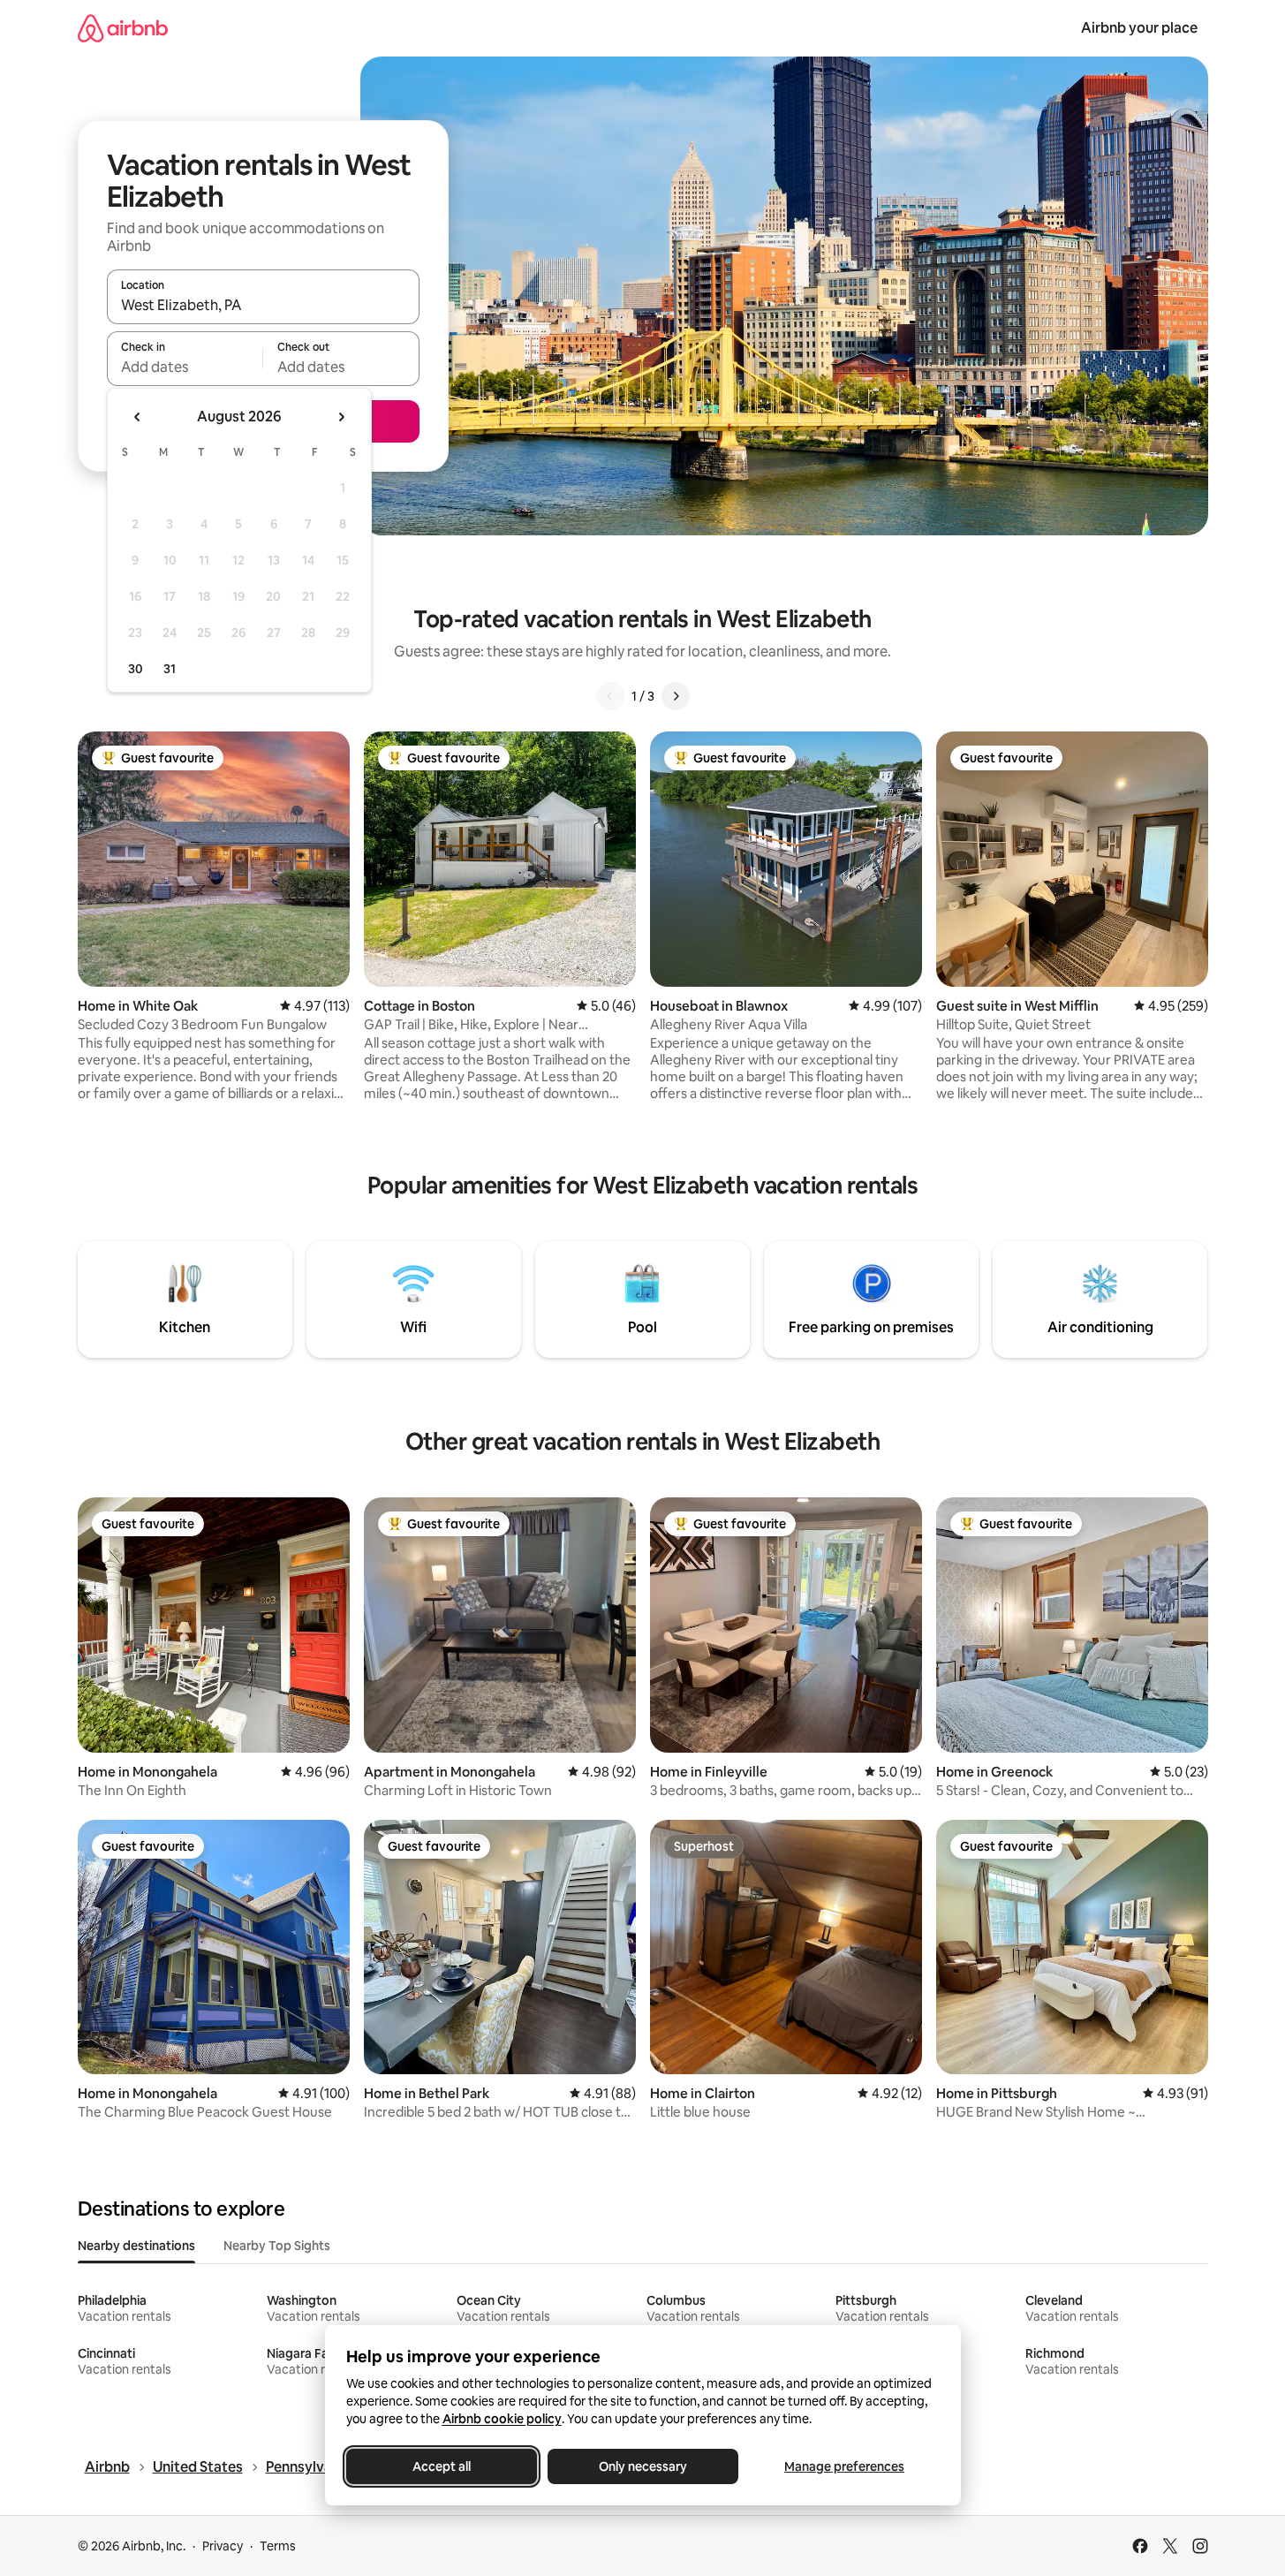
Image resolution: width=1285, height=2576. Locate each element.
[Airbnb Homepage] (123, 28)
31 (170, 669)
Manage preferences (844, 2466)
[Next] (676, 696)
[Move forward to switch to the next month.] (341, 417)
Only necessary (643, 2466)
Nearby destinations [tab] (136, 2246)
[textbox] (185, 367)
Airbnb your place (1139, 28)
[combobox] (263, 305)
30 (136, 669)
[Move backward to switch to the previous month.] (138, 417)
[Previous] (610, 696)
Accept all (442, 2466)
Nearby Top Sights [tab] (277, 2246)
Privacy (223, 2546)
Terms (278, 2546)
